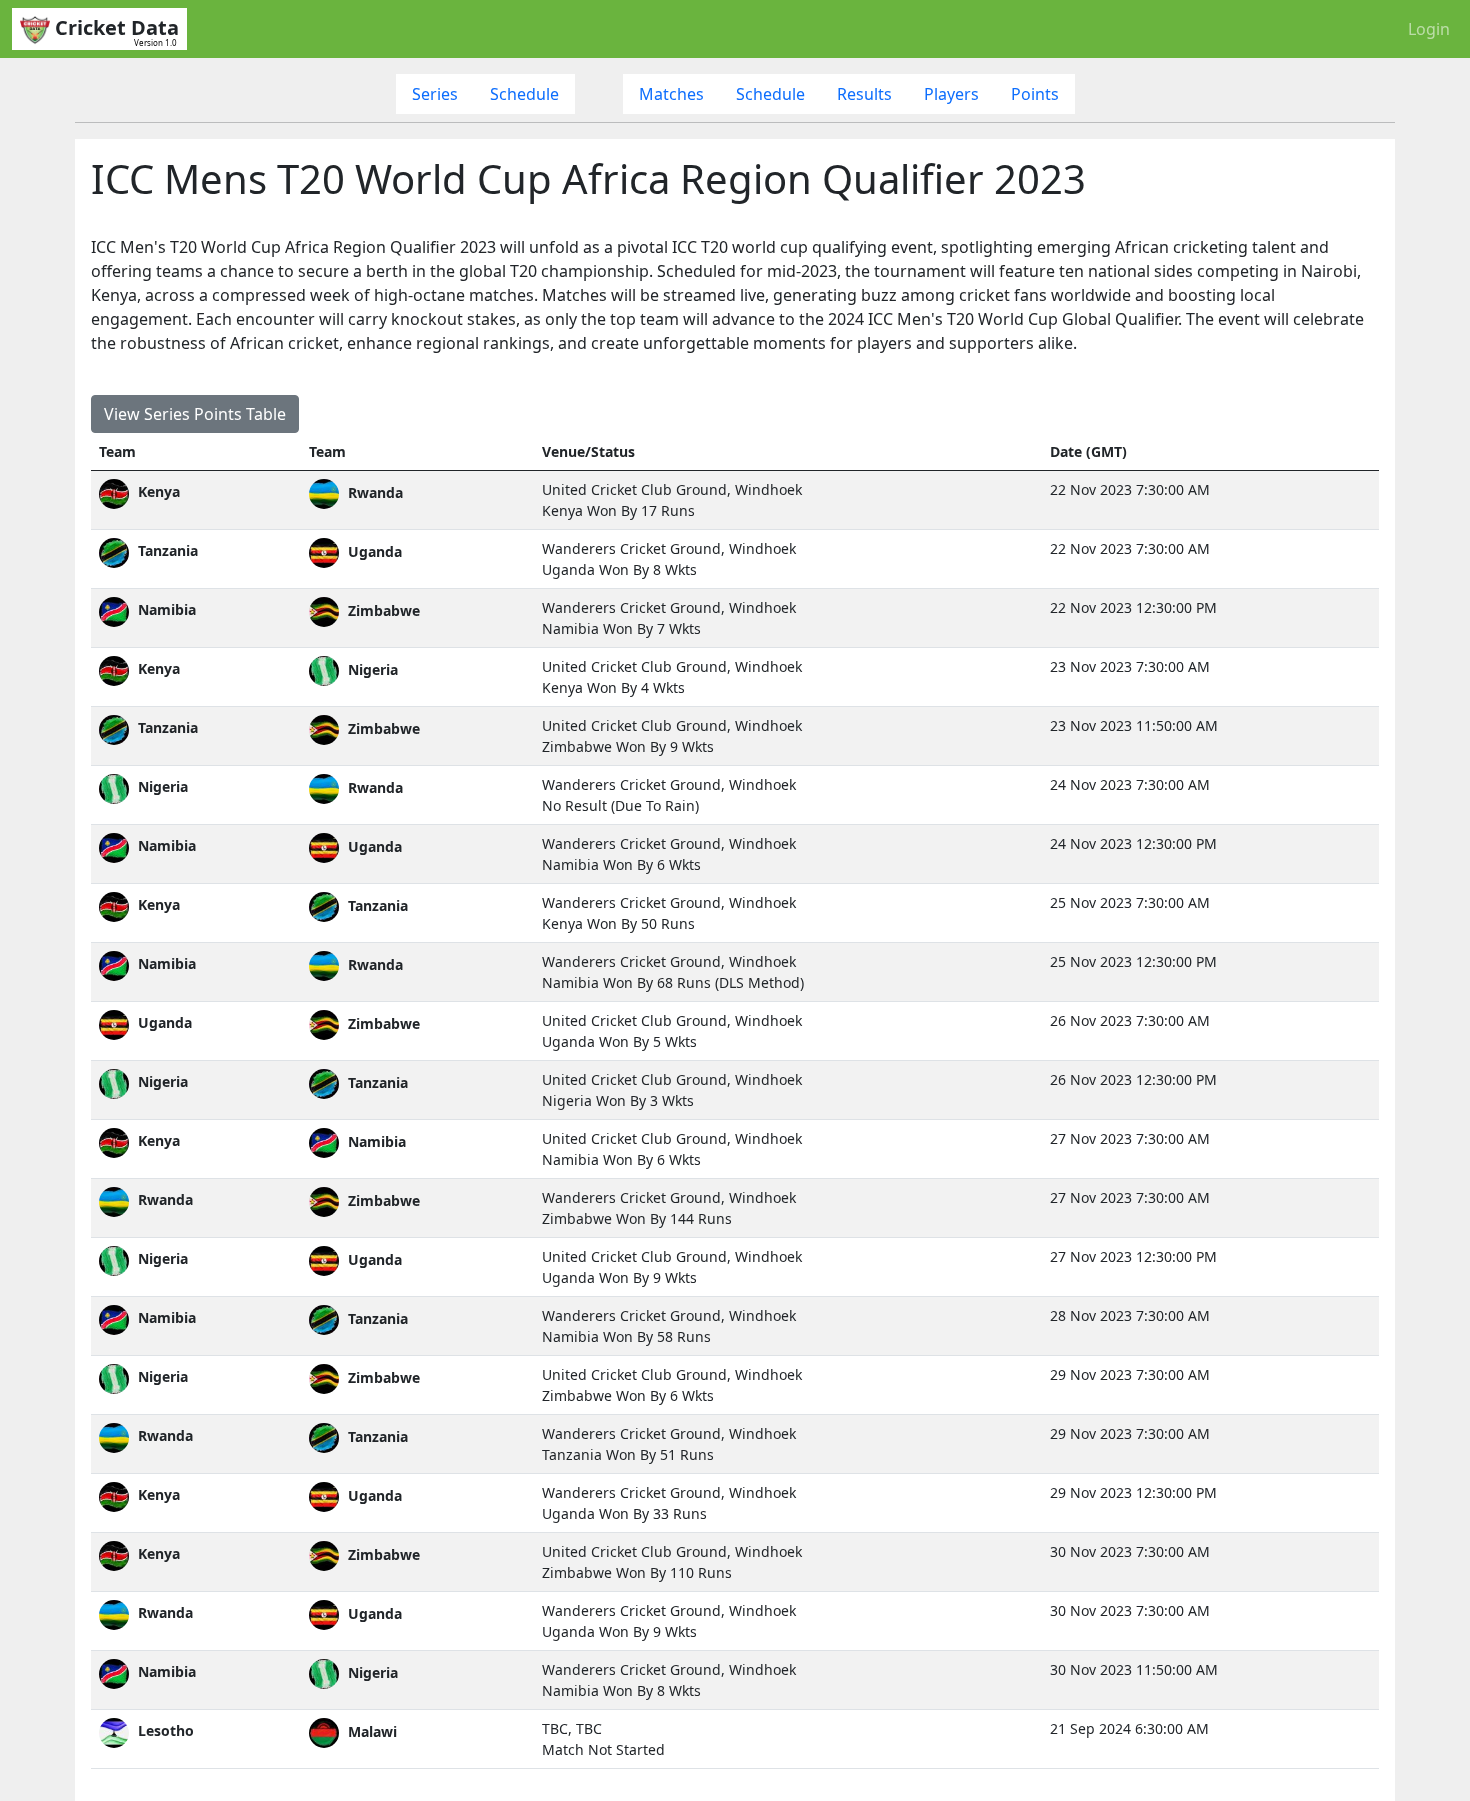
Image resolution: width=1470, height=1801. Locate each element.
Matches (671, 94)
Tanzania (166, 550)
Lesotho (164, 1730)
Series (435, 94)
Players (951, 94)
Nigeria (161, 786)
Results (864, 94)
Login (1429, 29)
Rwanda (163, 1199)
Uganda (163, 1022)
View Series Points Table (195, 414)
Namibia (165, 609)
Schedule (524, 94)
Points (1035, 94)
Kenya (157, 491)
